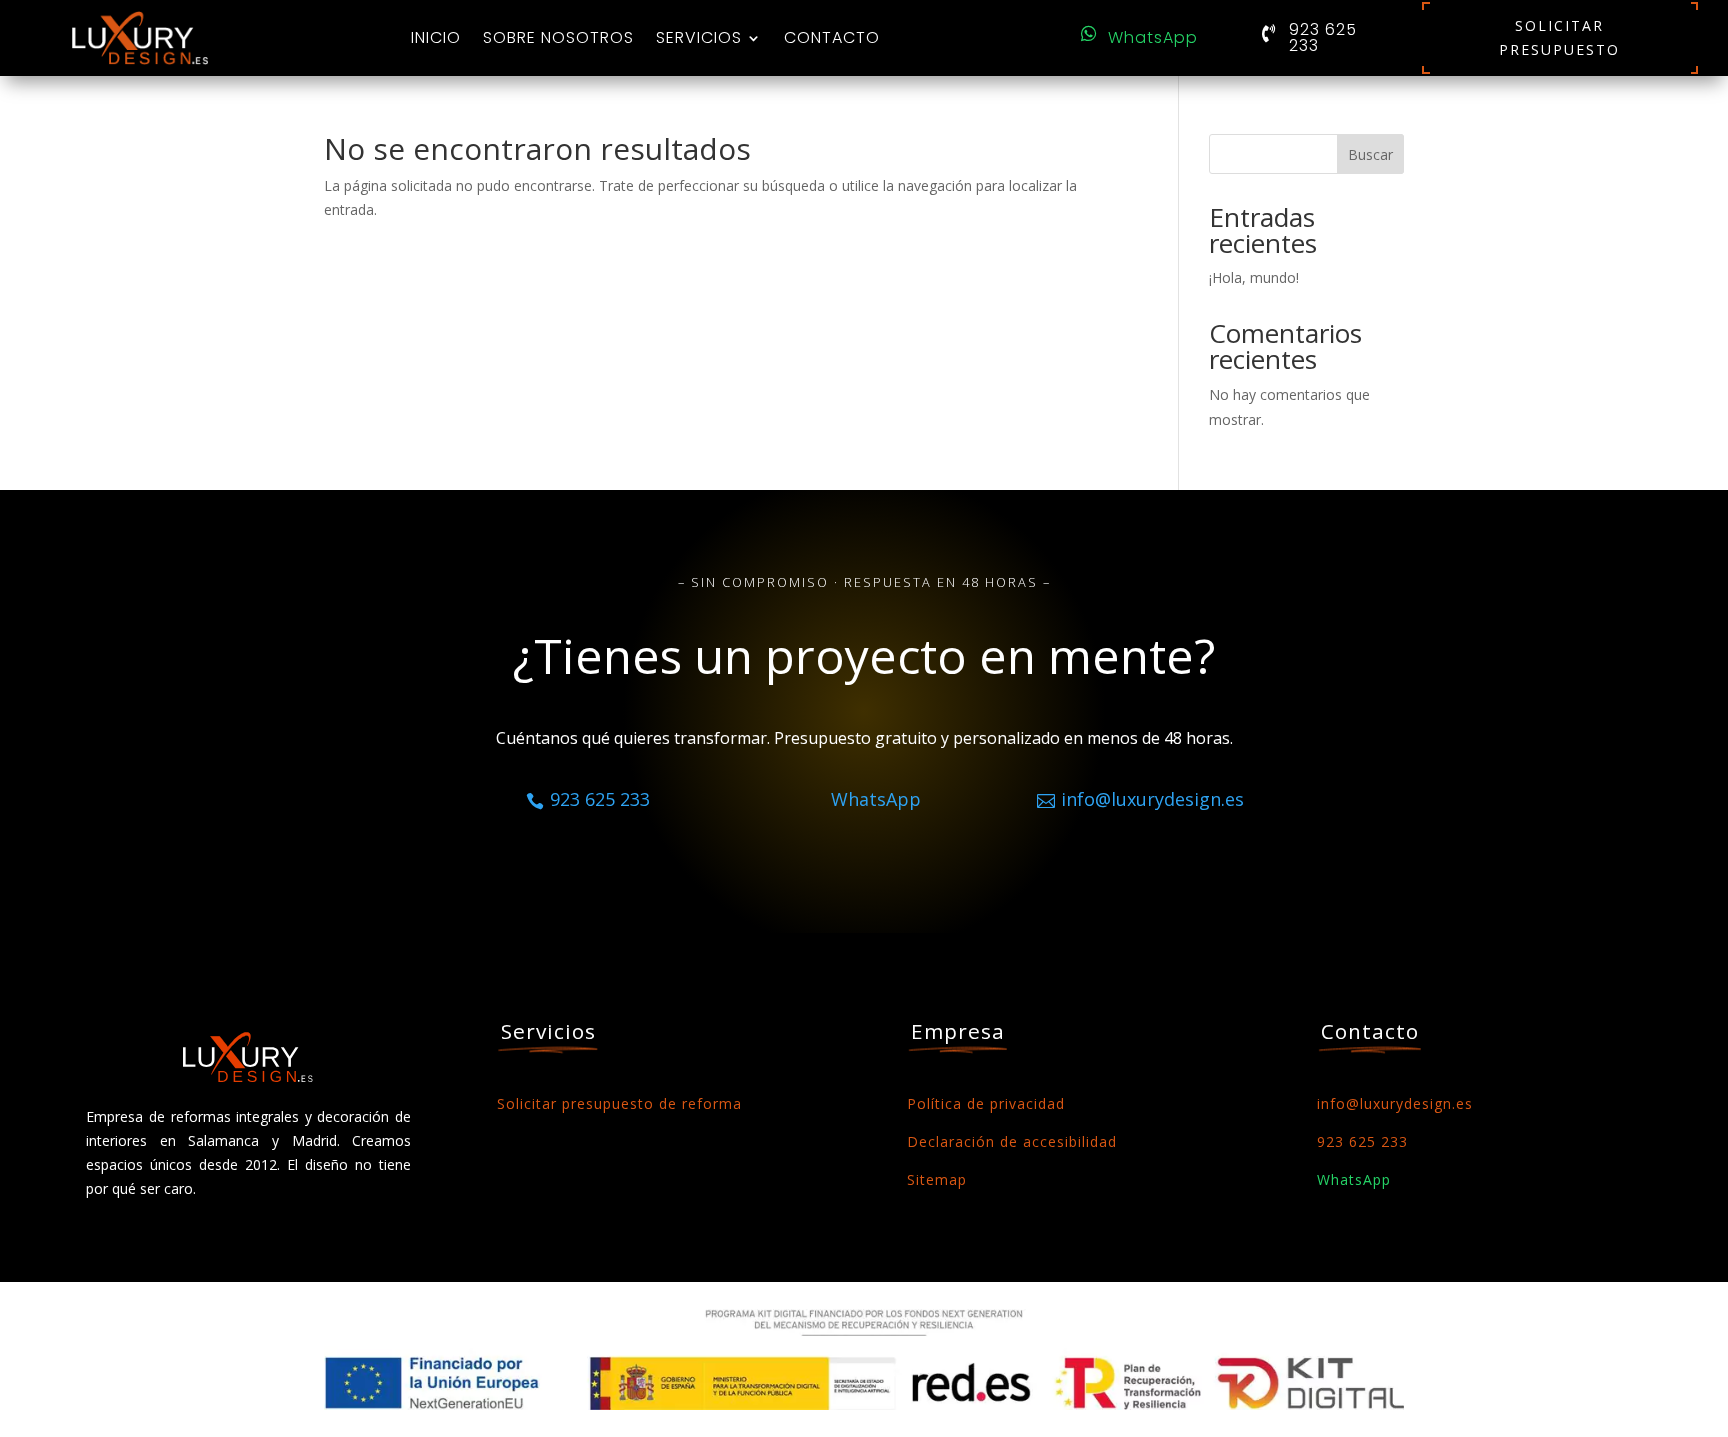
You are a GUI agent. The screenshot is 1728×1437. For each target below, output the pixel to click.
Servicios (699, 37)
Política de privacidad (986, 1103)
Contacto (832, 37)
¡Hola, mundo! (1254, 277)
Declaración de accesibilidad (1012, 1141)
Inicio (436, 37)
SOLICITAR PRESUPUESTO (1559, 37)
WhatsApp (1153, 38)
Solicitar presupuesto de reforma (619, 1103)
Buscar (1370, 154)
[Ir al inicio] (140, 38)
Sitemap (937, 1179)
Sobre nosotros (558, 37)
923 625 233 (1323, 38)
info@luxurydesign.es (1395, 1103)
